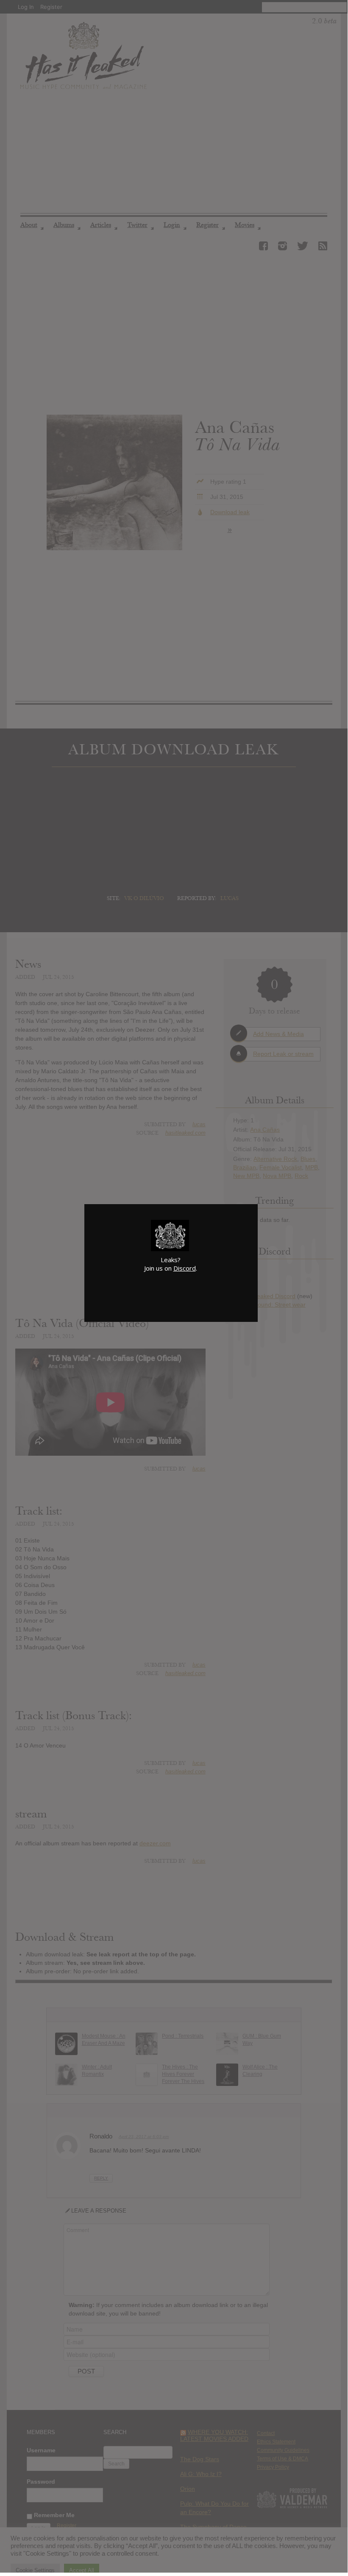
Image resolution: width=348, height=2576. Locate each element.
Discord (185, 1268)
